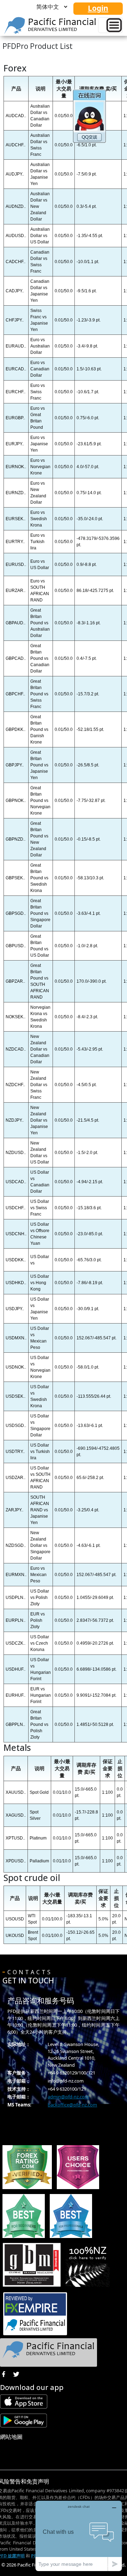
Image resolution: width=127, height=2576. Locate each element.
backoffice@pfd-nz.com (72, 2105)
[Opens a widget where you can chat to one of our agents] (79, 2536)
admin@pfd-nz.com (68, 2097)
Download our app (32, 2387)
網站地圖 (11, 2437)
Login (98, 8)
